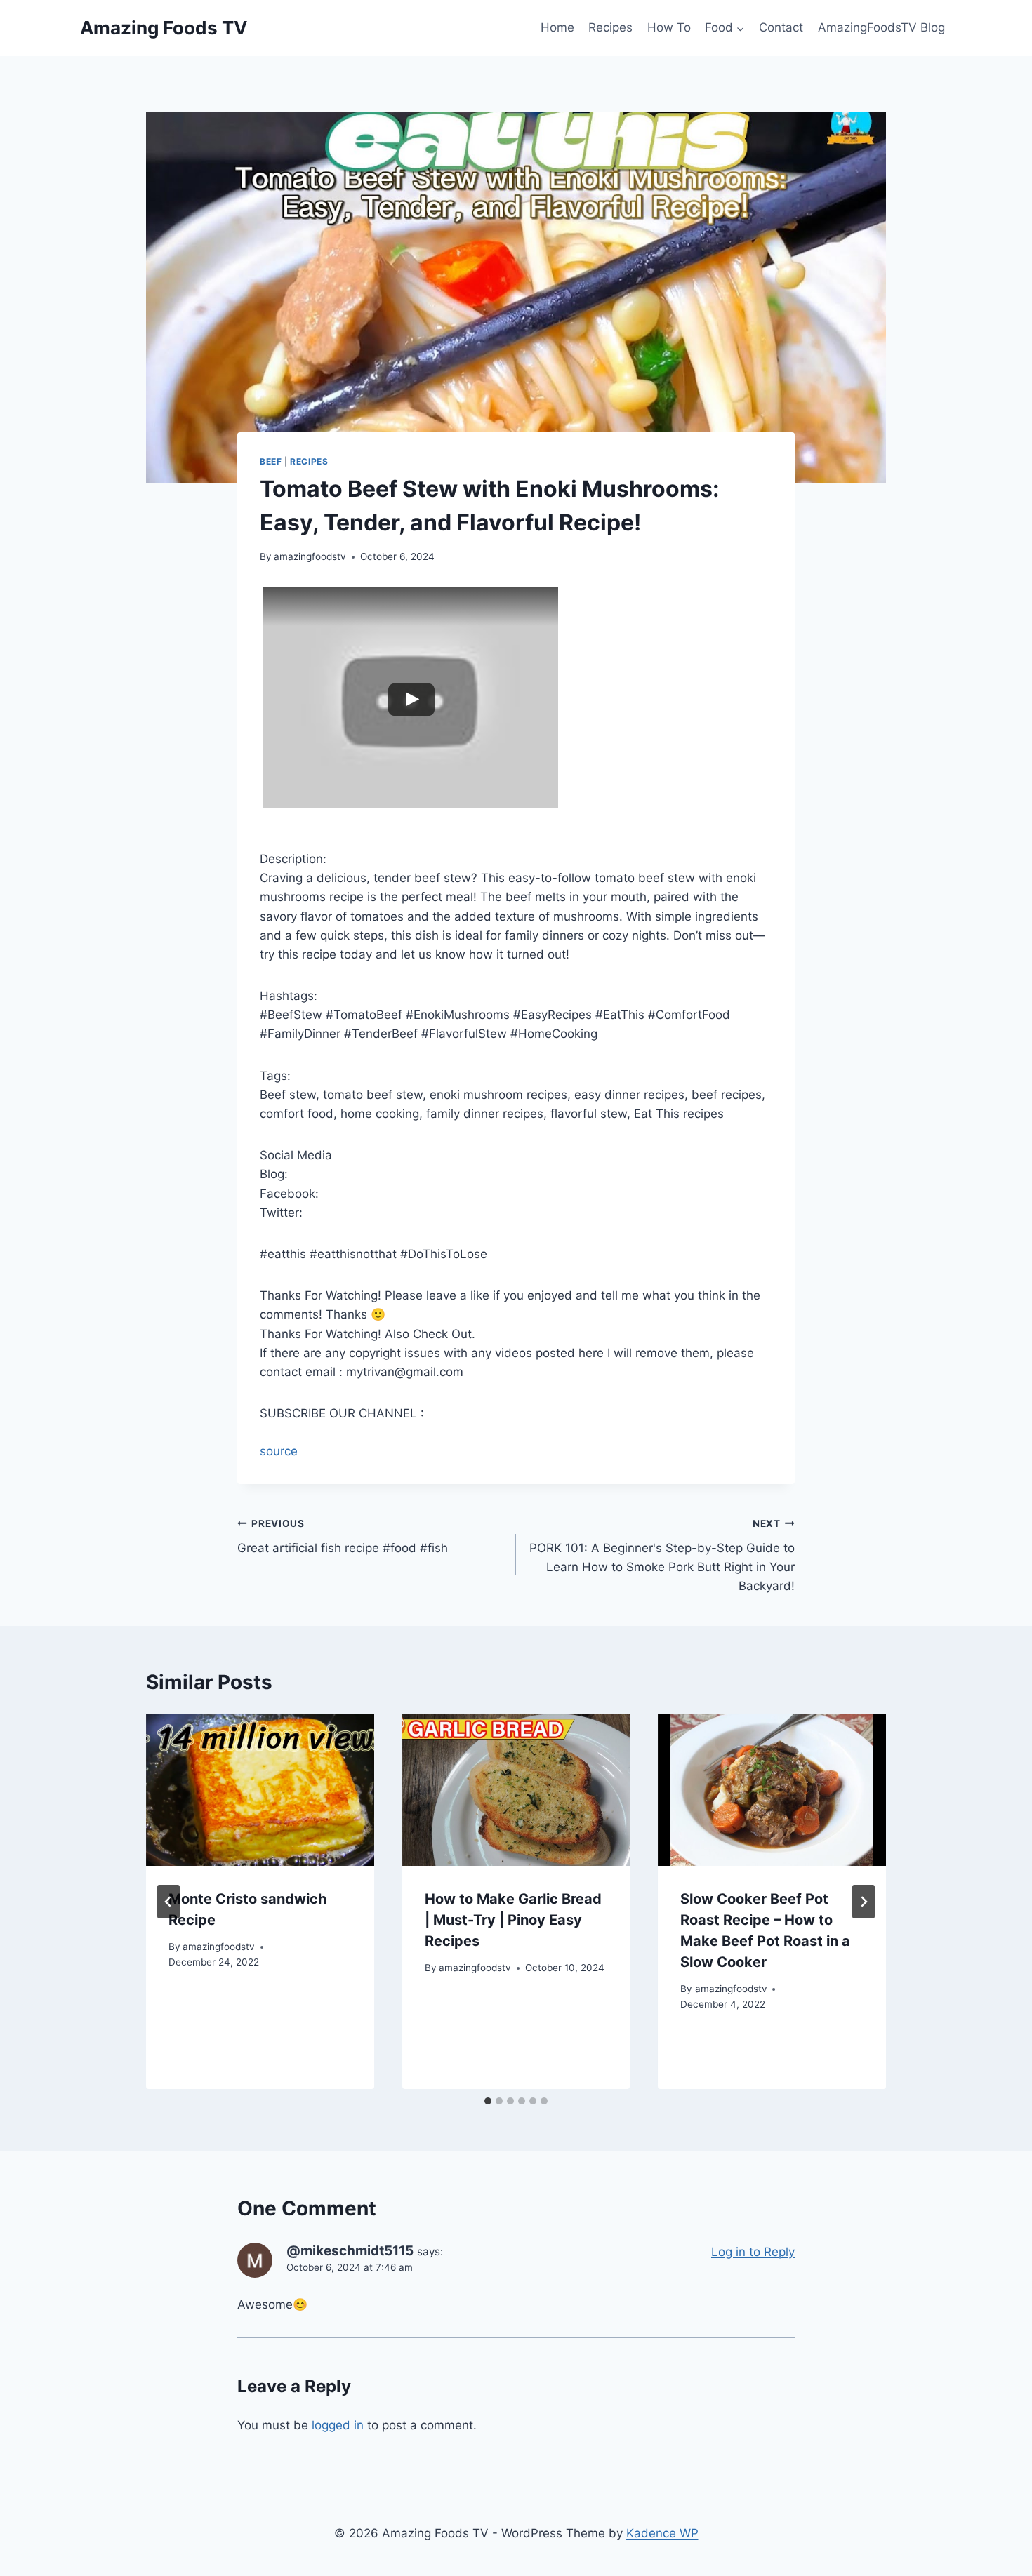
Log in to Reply (753, 2252)
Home (557, 27)
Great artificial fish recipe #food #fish (343, 1536)
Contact (781, 27)
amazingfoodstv (310, 556)
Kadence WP (662, 2533)
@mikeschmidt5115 (350, 2251)
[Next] (864, 1902)
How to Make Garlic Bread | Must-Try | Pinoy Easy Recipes (513, 1920)
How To (669, 27)
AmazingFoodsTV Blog (881, 27)
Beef (271, 461)
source (279, 1451)
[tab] (488, 2101)
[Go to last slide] (168, 1902)
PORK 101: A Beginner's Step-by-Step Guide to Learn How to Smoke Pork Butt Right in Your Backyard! (662, 1555)
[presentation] (260, 1789)
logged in (338, 2425)
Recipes (610, 27)
